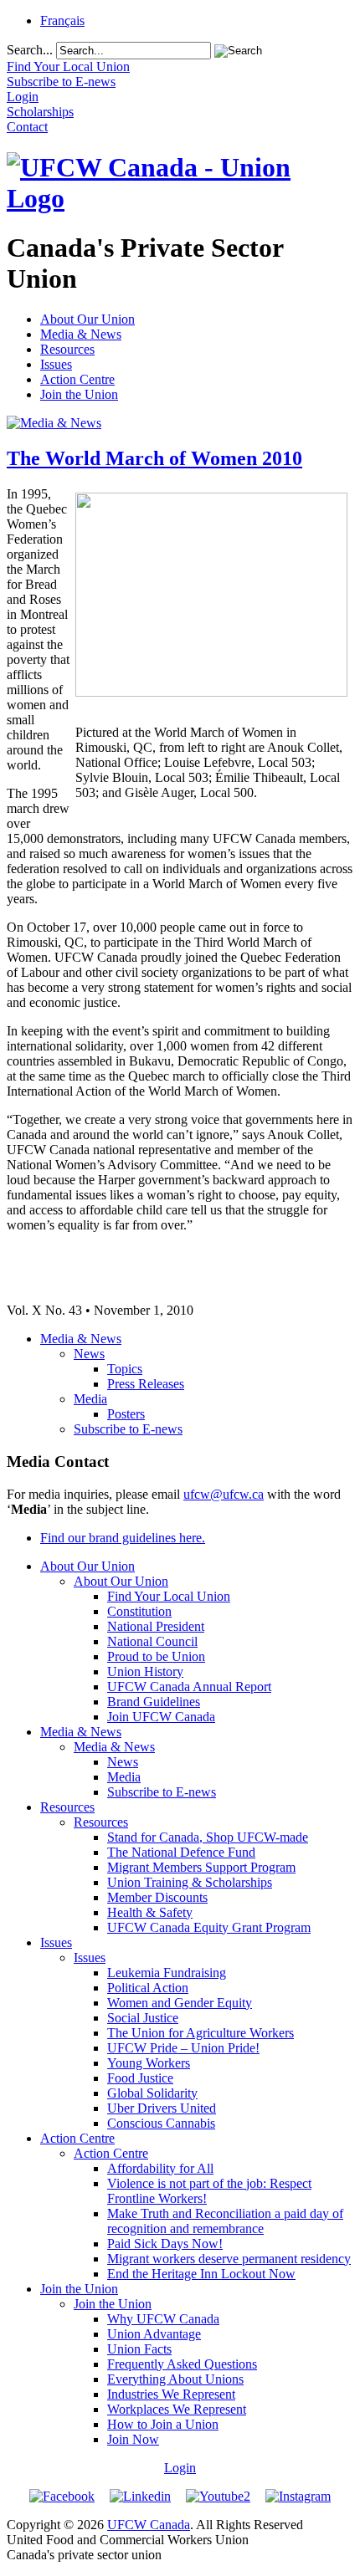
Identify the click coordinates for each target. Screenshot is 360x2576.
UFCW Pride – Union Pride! (183, 2048)
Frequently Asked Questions (182, 2364)
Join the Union (79, 394)
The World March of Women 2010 (154, 458)
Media (90, 1399)
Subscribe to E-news (128, 1429)
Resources (67, 349)
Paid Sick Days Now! (165, 2244)
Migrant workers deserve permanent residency (229, 2259)
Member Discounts (157, 1897)
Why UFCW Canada (163, 2319)
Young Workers (149, 2063)
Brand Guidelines (154, 1702)
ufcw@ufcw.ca (224, 1494)
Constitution (139, 1611)
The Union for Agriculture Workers (201, 2033)
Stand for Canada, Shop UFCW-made (208, 1837)
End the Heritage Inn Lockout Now (201, 2274)
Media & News (81, 334)
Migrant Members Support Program (201, 1867)
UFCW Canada (149, 2525)
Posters (126, 1414)
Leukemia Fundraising (167, 1973)
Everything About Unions (175, 2379)
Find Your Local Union (169, 1596)
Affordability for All (160, 2168)
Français (62, 20)
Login (180, 2468)
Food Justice (140, 2078)
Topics (125, 1369)
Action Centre (77, 379)
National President (156, 1626)
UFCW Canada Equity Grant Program (209, 1927)
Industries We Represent (171, 2394)
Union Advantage (154, 2334)
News (89, 1354)
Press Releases (146, 1384)
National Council (152, 1641)
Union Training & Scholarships (190, 1882)
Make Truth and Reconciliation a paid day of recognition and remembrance (225, 2221)
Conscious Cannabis (161, 2123)
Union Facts (139, 2349)
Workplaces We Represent (177, 2409)
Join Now (133, 2439)
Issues (56, 364)
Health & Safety (150, 1912)
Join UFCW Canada (161, 1717)
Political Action (148, 1988)
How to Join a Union (163, 2424)
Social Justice (143, 2018)
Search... (30, 50)
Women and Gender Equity (180, 2003)
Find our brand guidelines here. (123, 1538)
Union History (145, 1671)
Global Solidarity (152, 2093)
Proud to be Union (156, 1656)
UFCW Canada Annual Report (189, 1687)
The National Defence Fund (181, 1852)
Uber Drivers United (162, 2108)
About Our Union (87, 319)
